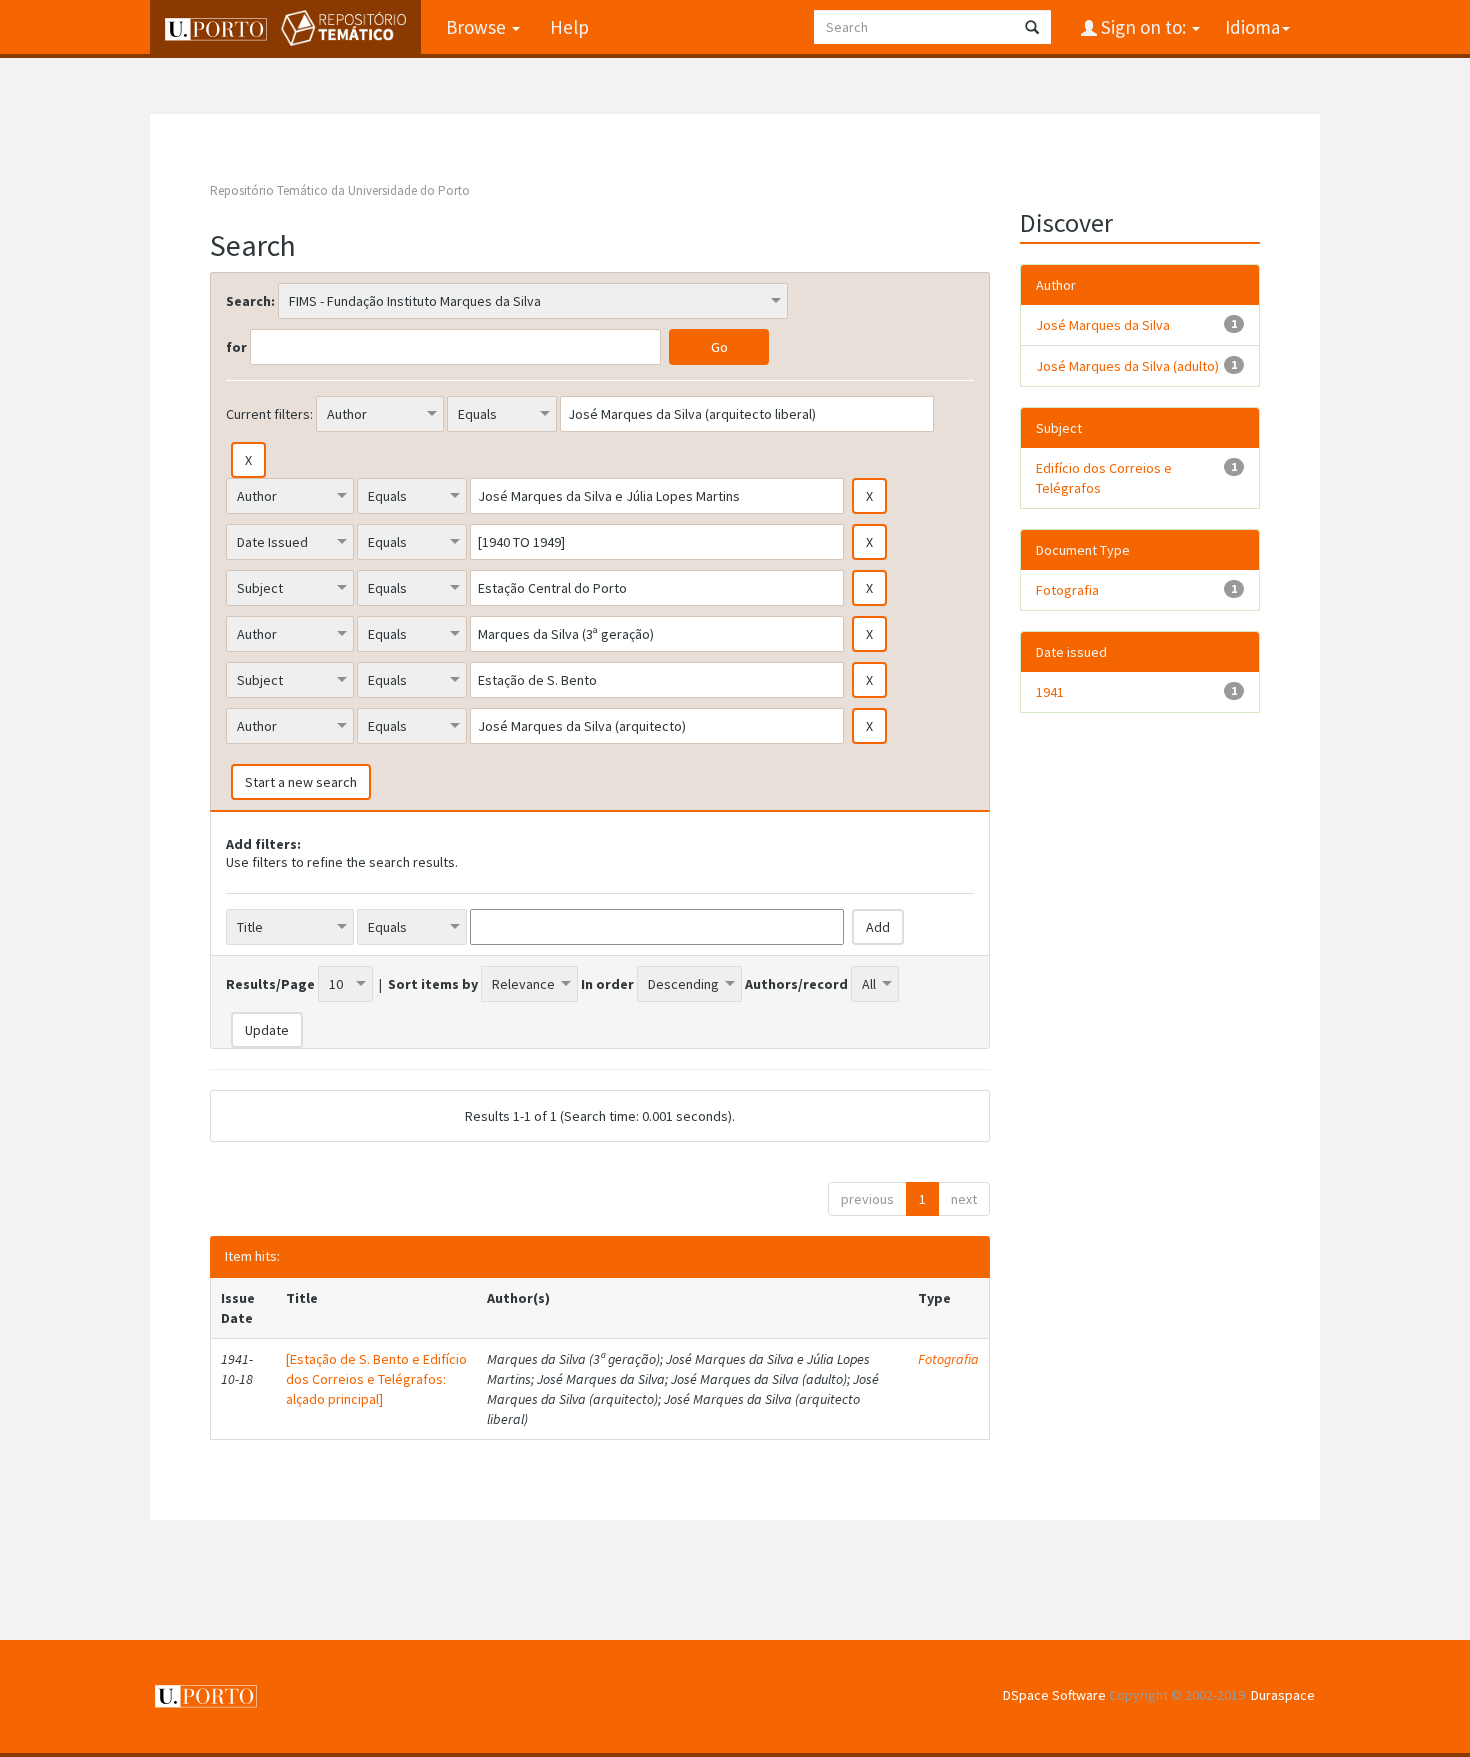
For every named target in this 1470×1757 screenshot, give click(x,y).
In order (607, 984)
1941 (1050, 692)
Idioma (1252, 27)
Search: (250, 301)
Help (569, 27)
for (236, 347)
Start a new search (301, 782)
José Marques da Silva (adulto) (1127, 366)
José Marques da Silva (1103, 325)
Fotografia (948, 1359)
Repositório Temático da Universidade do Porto (340, 190)
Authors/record (796, 984)
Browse (478, 27)
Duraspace (1283, 1695)
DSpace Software (1054, 1695)
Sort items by (433, 984)
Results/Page (270, 984)
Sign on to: (1143, 27)
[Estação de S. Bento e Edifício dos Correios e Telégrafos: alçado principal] (376, 1379)
